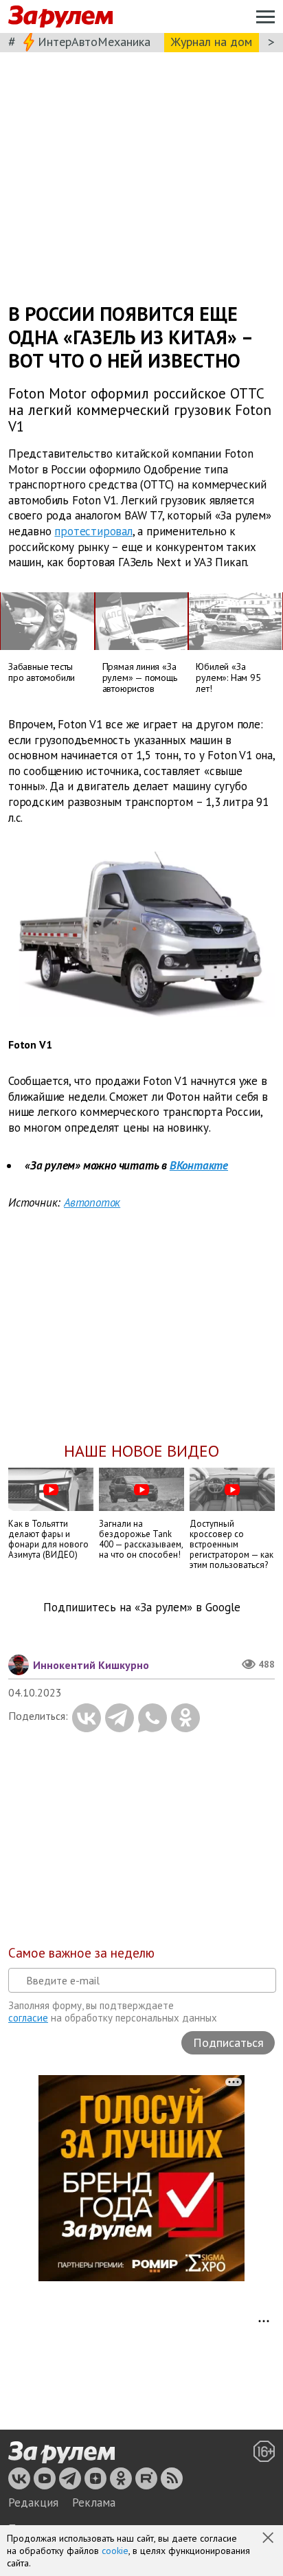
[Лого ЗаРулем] (60, 17)
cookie (115, 2551)
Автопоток (92, 1202)
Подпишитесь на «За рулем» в (142, 1608)
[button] (269, 2539)
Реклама (94, 2502)
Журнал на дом (212, 42)
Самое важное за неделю (81, 1953)
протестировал (93, 531)
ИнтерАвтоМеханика (94, 42)
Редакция (33, 2502)
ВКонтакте (199, 1165)
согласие (28, 2018)
